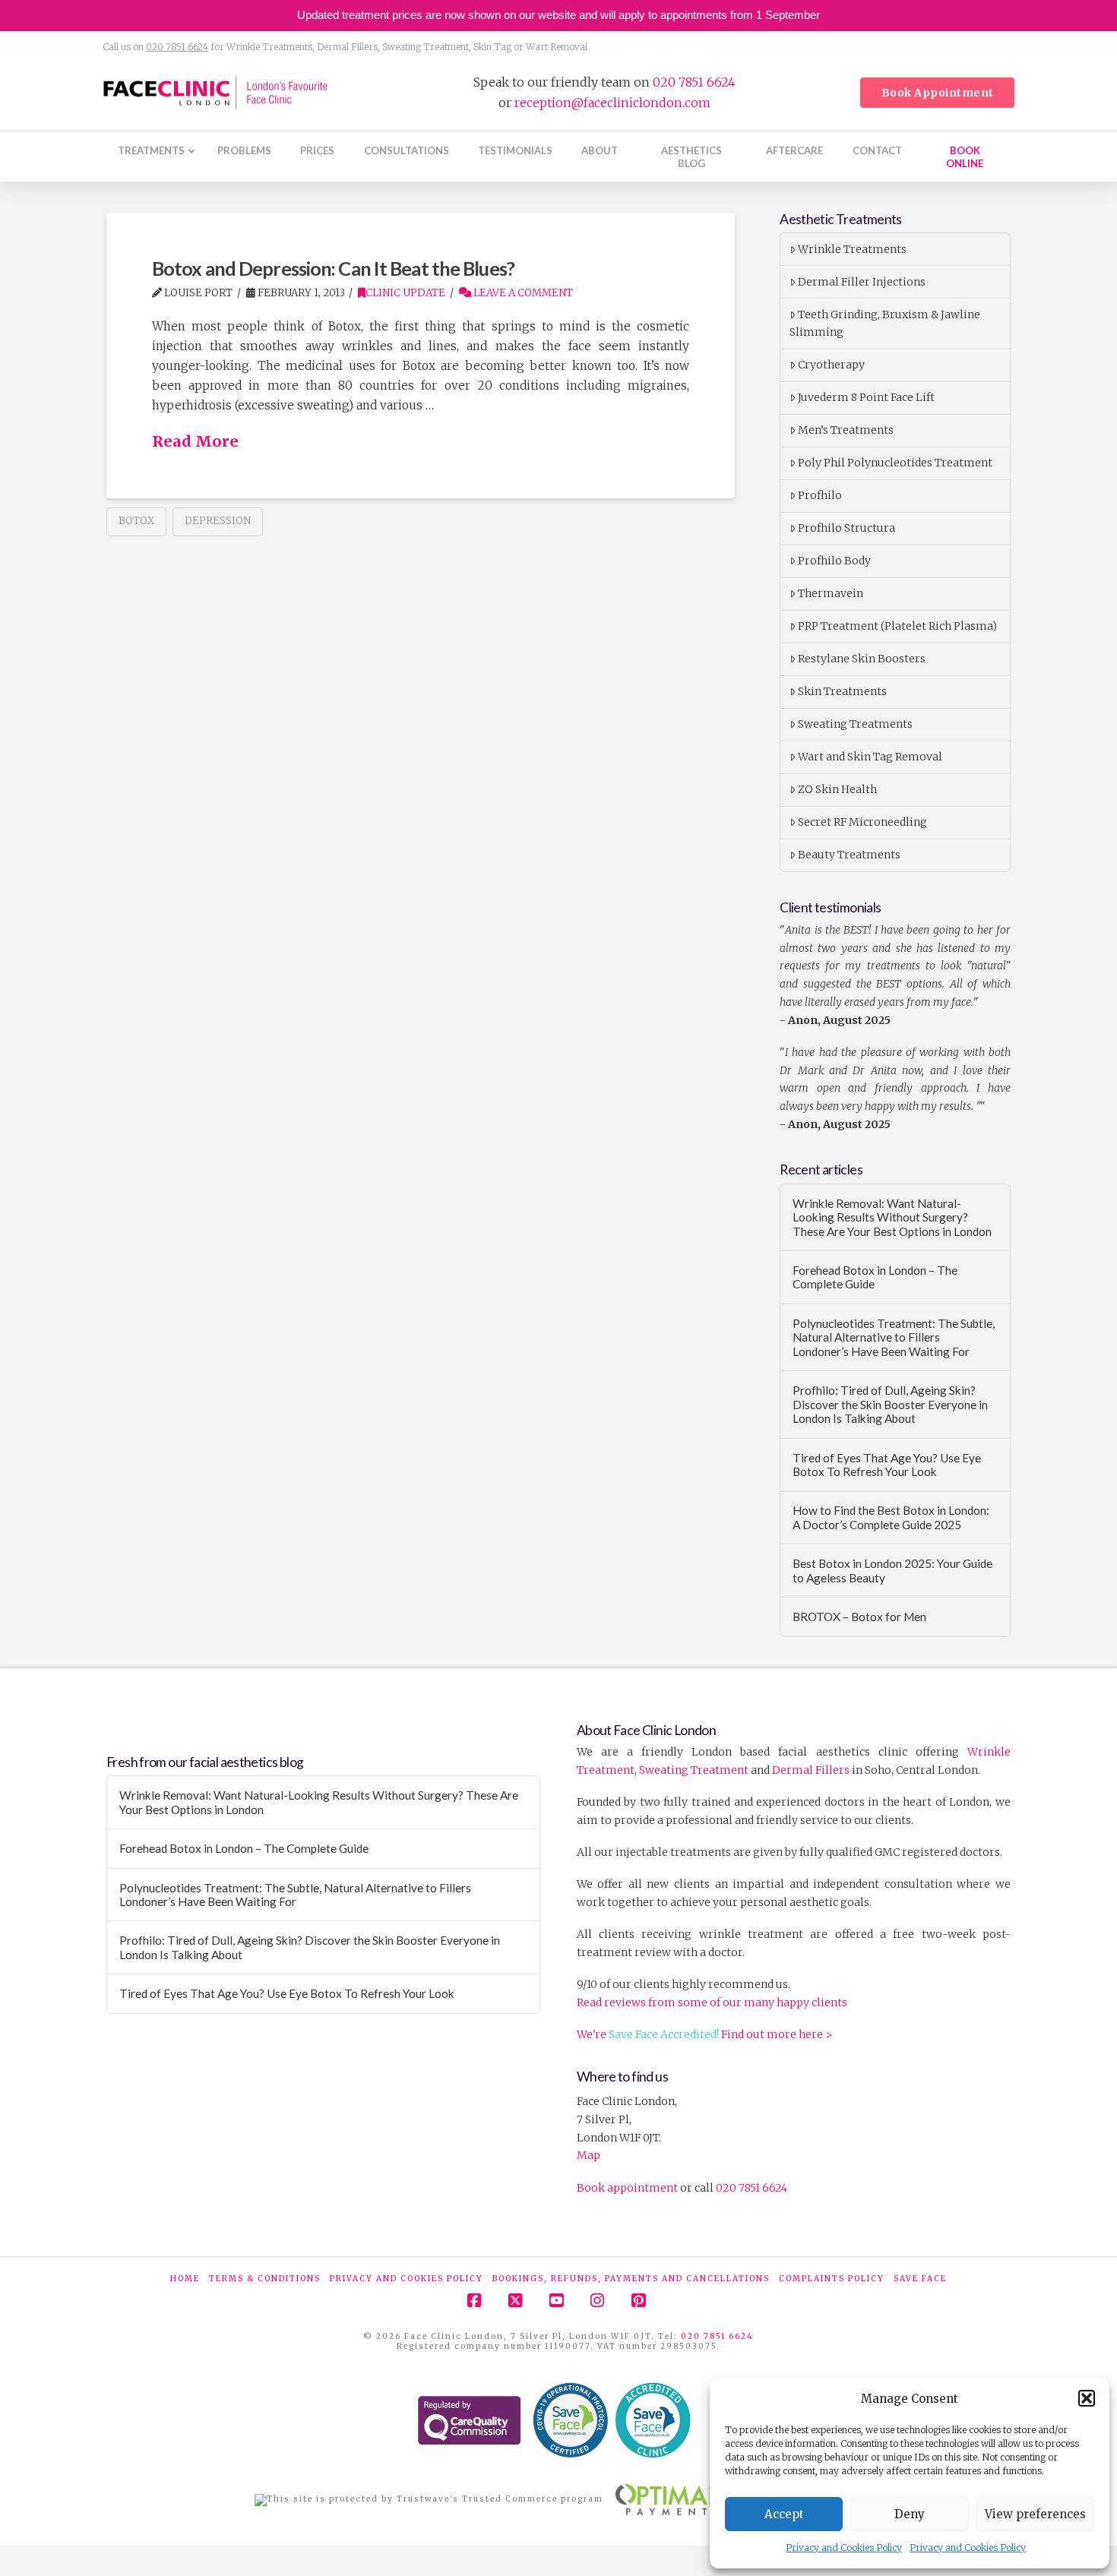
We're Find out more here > (705, 2034)
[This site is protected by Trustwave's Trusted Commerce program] (429, 2500)
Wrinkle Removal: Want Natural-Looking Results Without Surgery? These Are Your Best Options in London (892, 1217)
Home (185, 2279)
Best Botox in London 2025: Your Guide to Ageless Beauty (892, 1571)
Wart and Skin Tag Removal (870, 757)
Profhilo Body (834, 561)
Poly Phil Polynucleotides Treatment (895, 463)
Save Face (920, 2279)
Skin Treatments (842, 691)
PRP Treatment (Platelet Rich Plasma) (897, 626)
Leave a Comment (522, 293)
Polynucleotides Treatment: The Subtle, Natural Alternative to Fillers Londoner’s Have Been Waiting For (894, 1337)
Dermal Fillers (811, 1770)
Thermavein (831, 593)
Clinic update (405, 293)
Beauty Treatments (849, 855)
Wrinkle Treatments (852, 249)
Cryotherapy (831, 365)
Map (589, 2155)
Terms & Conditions (265, 2279)
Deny (910, 2514)
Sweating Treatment (694, 1770)
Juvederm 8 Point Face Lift (866, 397)
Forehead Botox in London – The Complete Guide (875, 1277)
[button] (1087, 2398)
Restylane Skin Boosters (862, 659)
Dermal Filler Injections (862, 282)
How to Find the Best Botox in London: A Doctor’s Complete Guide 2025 (891, 1517)
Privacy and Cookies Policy (844, 2548)
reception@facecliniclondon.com (612, 103)
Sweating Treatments (855, 724)
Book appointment (627, 2188)
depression (218, 521)
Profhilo (820, 495)
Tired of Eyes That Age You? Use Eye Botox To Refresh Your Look (887, 1465)
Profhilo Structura (846, 528)
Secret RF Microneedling (862, 822)
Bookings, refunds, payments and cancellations (631, 2279)
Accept (784, 2514)
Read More (195, 441)
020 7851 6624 (177, 47)
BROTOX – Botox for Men (859, 1617)
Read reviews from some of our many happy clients (712, 2002)
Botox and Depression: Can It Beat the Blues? (333, 268)
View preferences (1035, 2514)
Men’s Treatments (846, 430)
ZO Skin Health (837, 789)
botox (136, 521)
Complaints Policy (832, 2279)
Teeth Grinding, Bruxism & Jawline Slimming (885, 324)
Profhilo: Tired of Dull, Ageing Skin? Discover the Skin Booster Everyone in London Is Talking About (890, 1404)
